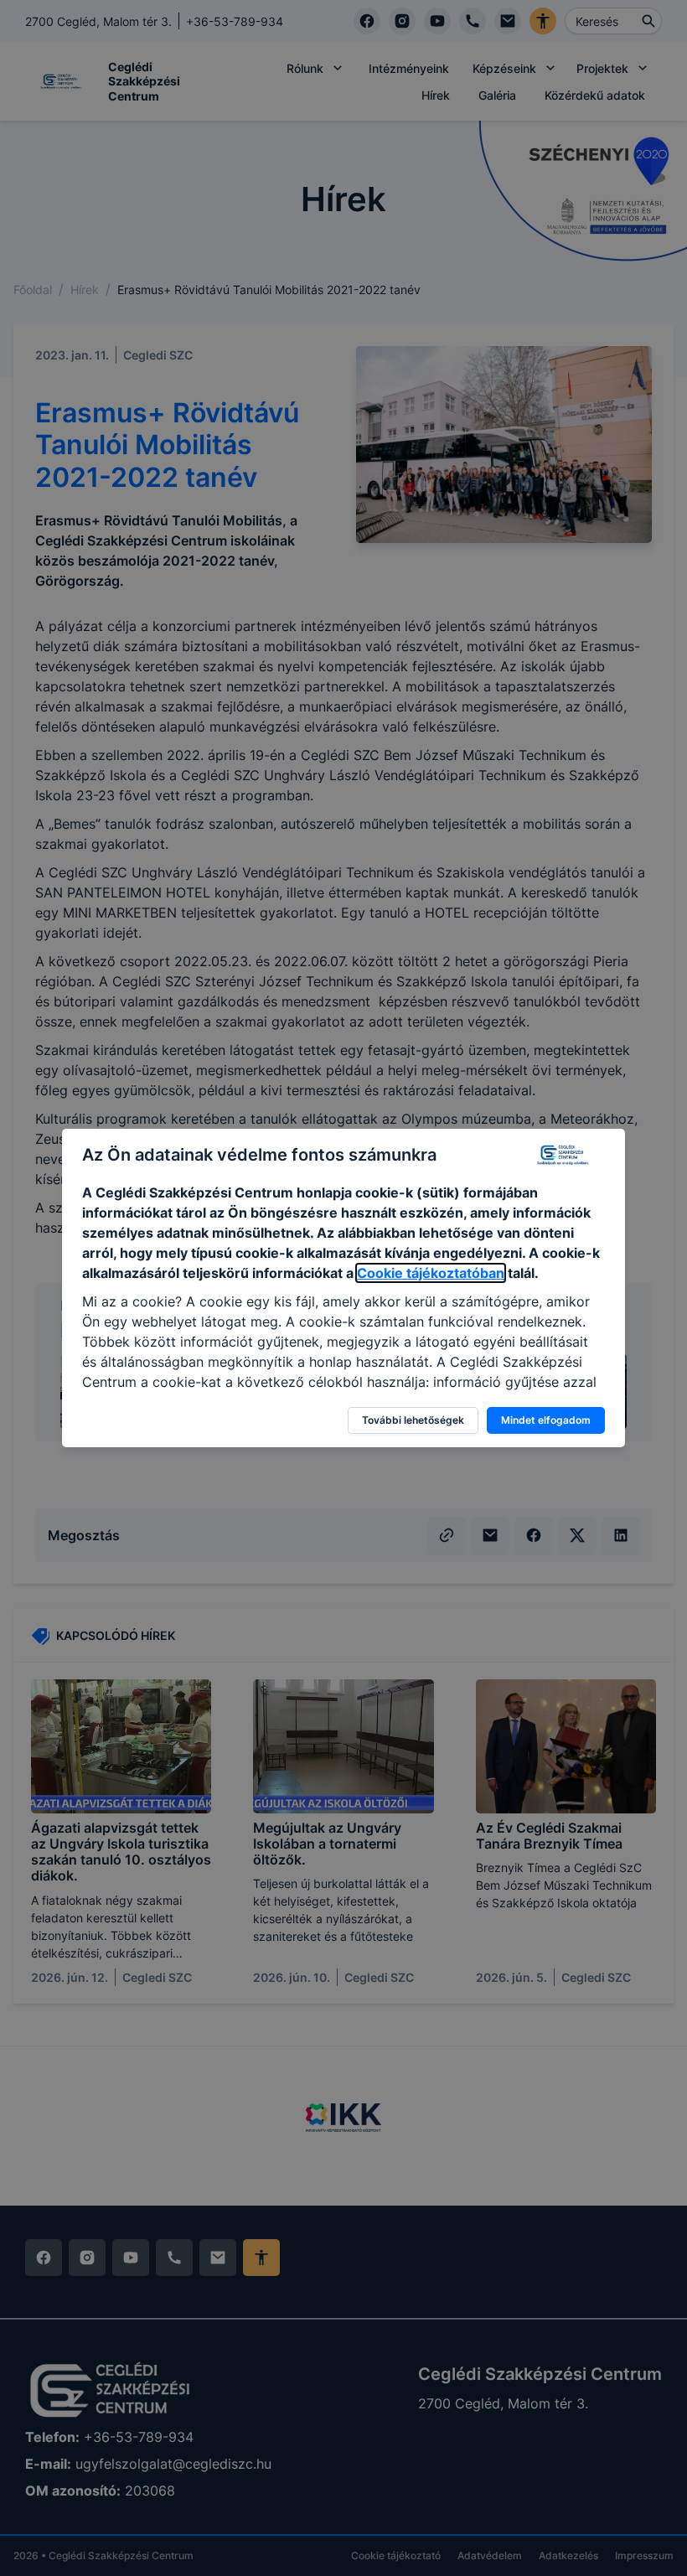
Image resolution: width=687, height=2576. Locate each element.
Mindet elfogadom (546, 1420)
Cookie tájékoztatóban (431, 1273)
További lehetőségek (413, 1420)
